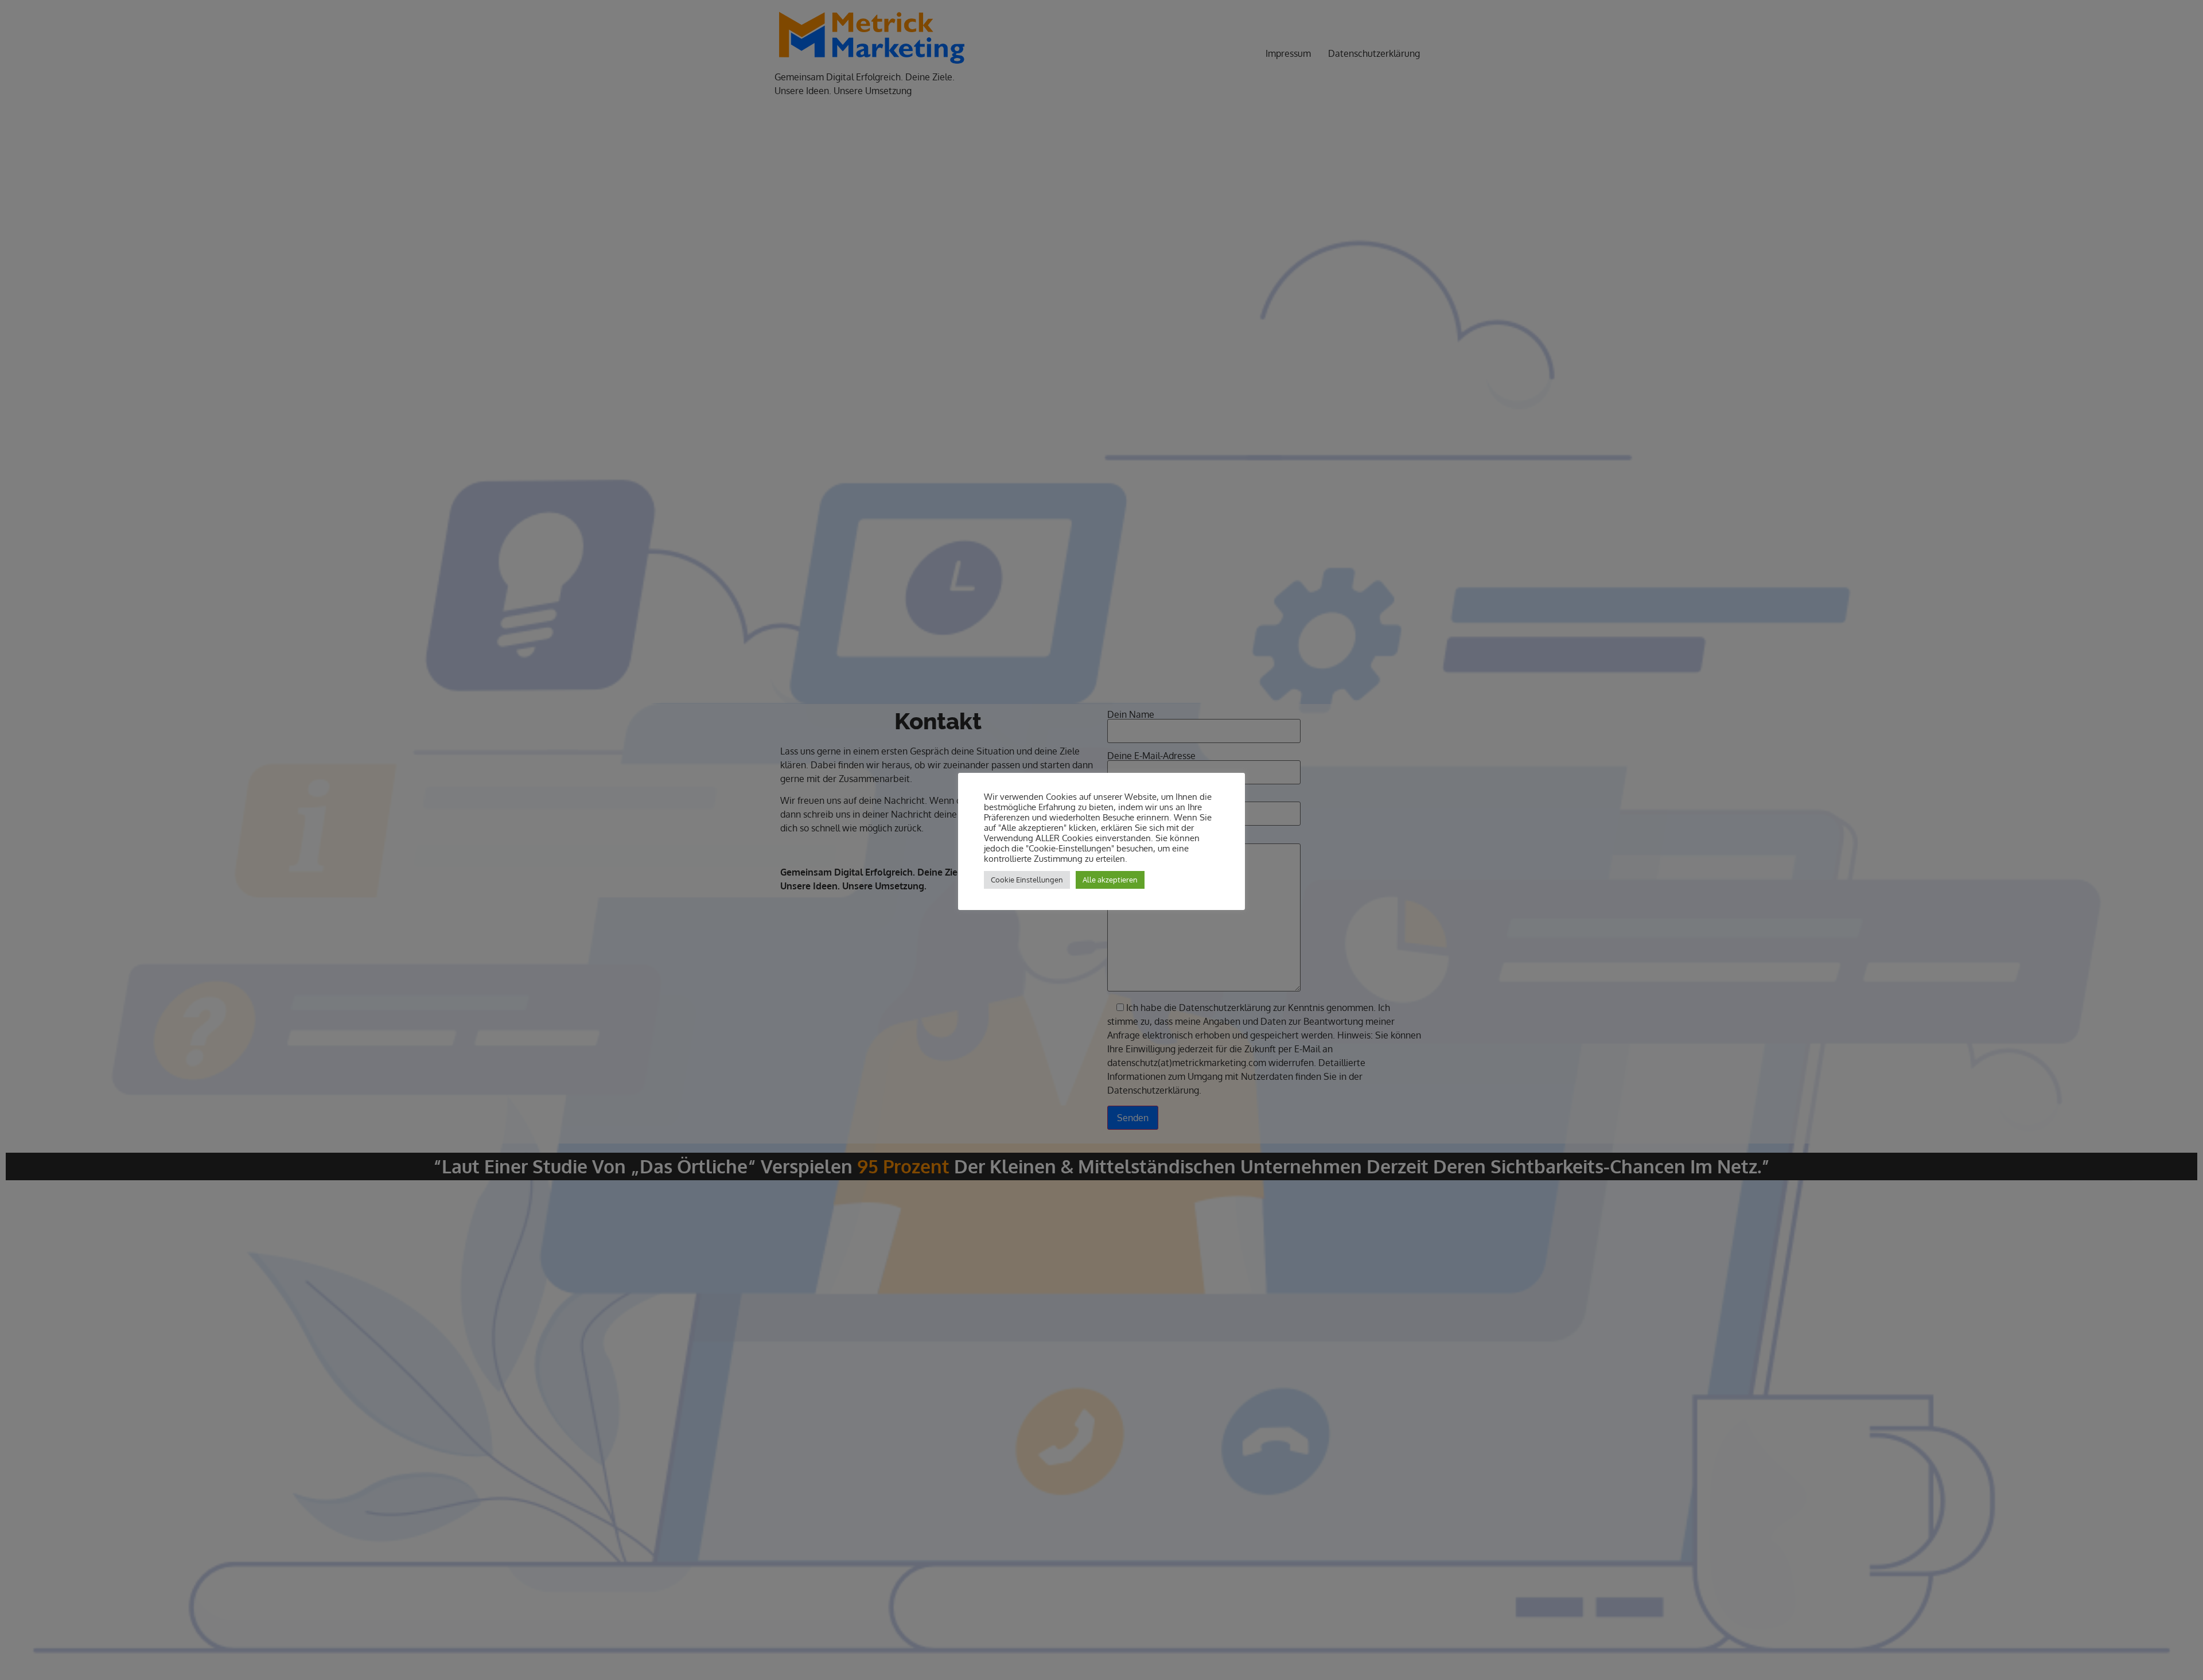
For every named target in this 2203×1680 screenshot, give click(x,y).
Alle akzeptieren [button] (1110, 880)
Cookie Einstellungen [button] (1027, 880)
